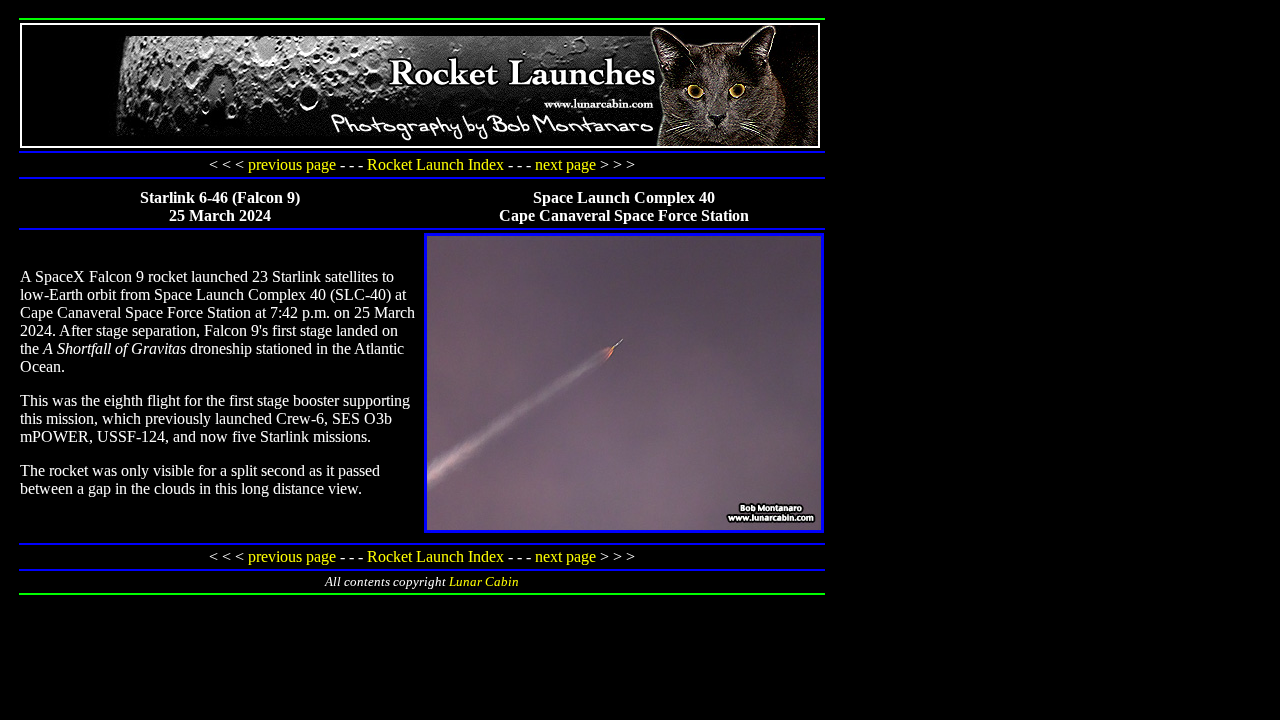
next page (565, 164)
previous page (292, 164)
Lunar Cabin (484, 581)
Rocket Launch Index (435, 164)
